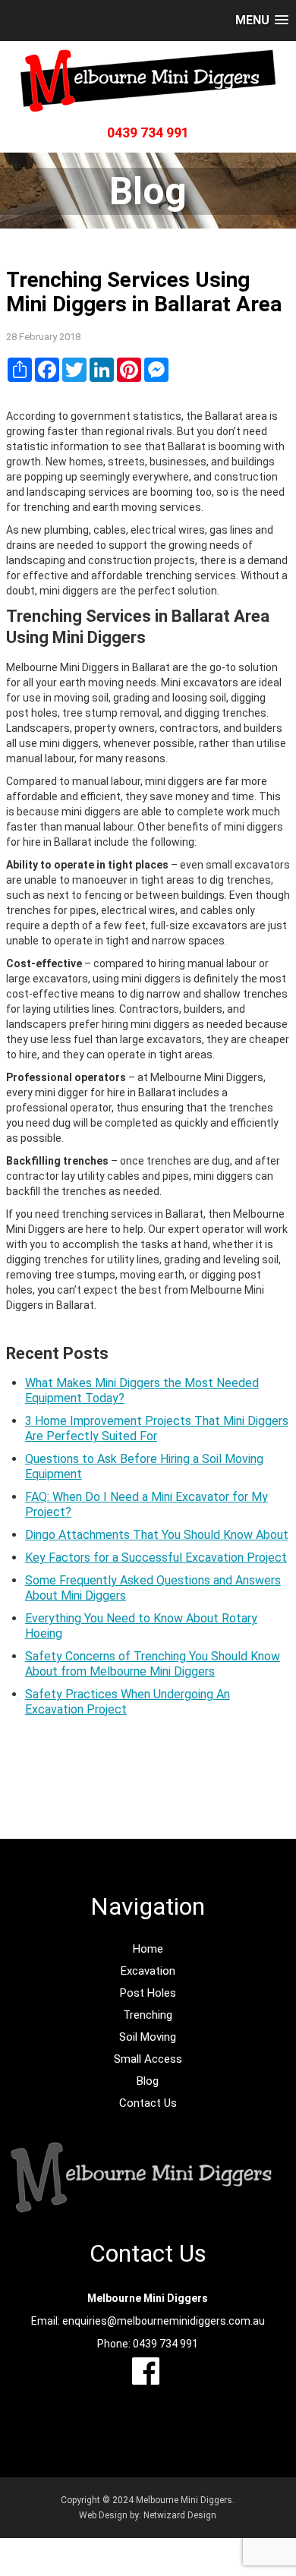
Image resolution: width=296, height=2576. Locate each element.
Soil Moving (148, 2037)
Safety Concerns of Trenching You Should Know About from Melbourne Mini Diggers (153, 1664)
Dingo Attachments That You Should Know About (157, 1535)
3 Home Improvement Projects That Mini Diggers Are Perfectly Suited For (157, 1428)
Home (148, 1949)
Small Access (148, 2059)
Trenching (148, 2015)
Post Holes (148, 1993)
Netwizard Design (180, 2515)
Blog (148, 2081)
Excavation (148, 1971)
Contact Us (148, 2103)
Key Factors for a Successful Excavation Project (156, 1558)
